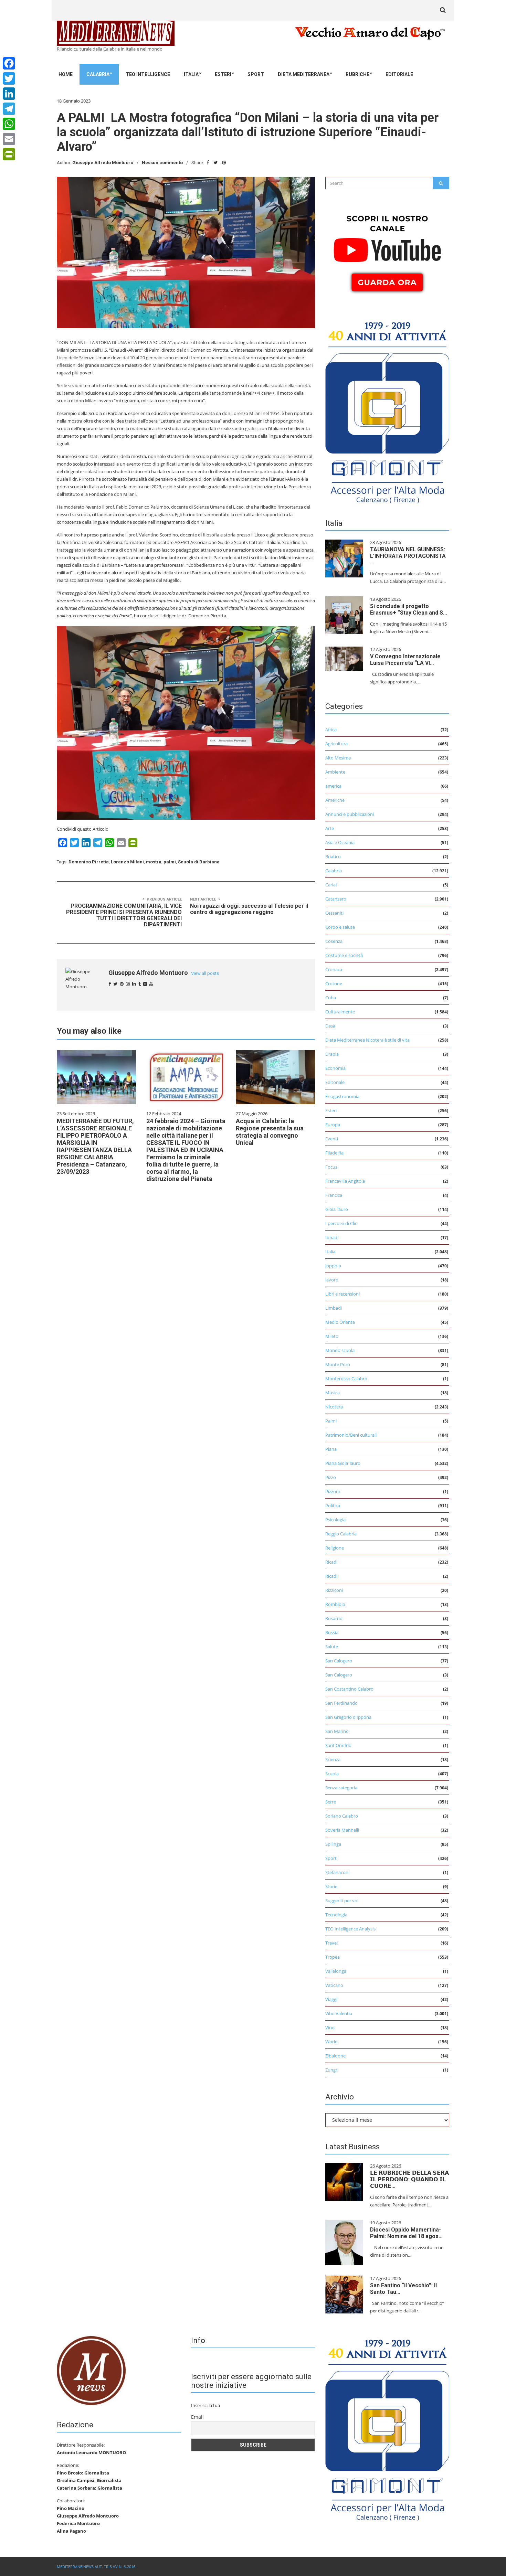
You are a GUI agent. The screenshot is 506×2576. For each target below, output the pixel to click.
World (331, 2042)
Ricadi (331, 1562)
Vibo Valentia (339, 2013)
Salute (332, 1647)
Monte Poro (338, 1364)
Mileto (332, 1336)
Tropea (333, 1957)
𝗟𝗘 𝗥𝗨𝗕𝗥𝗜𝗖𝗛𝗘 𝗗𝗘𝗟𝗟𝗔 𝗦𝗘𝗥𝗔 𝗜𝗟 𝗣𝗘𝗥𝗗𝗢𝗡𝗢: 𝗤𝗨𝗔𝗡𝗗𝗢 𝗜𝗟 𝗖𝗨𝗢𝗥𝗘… (409, 2179)
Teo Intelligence (148, 74)
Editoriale (399, 74)
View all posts (205, 973)
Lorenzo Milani (127, 862)
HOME (66, 74)
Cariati (332, 885)
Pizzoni (333, 1491)
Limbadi (334, 1308)
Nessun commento (162, 163)
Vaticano (334, 1985)
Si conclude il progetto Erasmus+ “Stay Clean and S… (409, 609)
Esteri (223, 74)
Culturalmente (340, 1012)
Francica (334, 1195)
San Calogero (339, 1661)
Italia (191, 74)
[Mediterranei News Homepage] (91, 2370)
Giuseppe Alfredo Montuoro (103, 163)
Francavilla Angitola (345, 1181)
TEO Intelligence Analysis (350, 1929)
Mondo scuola (340, 1350)
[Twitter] (9, 78)
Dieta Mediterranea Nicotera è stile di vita (367, 1040)
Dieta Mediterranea (304, 74)
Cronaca (334, 969)
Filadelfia (334, 1153)
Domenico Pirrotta (89, 862)
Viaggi (331, 1999)
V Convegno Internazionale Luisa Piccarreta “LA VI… (405, 660)
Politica (333, 1505)
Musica (333, 1393)
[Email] (9, 139)
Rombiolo (335, 1604)
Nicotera (334, 1407)
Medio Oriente (340, 1322)
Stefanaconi (337, 1872)
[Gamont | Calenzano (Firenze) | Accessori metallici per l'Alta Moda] (387, 411)
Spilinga (333, 1844)
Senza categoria (341, 1788)
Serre (331, 1802)
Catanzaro (336, 899)
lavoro (332, 1280)
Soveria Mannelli (342, 1830)
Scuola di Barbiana (199, 862)
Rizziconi (334, 1590)
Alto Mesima (338, 758)
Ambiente (335, 772)
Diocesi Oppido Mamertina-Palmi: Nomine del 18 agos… (406, 2233)
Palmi (331, 1421)
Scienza (333, 1759)
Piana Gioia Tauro (343, 1463)
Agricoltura (336, 744)
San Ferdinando (341, 1703)
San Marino (337, 1731)
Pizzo (331, 1477)
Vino (330, 2027)
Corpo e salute (340, 927)
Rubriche (357, 74)
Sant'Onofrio (338, 1745)
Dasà (330, 1026)
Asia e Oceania (340, 842)
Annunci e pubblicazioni (350, 814)
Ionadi (332, 1237)
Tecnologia (336, 1915)
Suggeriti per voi (342, 1901)
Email (197, 2417)
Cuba (331, 998)
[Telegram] (9, 109)
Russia (332, 1632)
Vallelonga (336, 1971)
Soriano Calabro (342, 1816)
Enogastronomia (342, 1096)
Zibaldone (335, 2056)
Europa (333, 1125)
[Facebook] (9, 63)
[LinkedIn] (9, 94)
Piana (331, 1449)
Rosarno (334, 1618)
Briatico (333, 856)
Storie (331, 1886)
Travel (331, 1943)
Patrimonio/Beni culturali (351, 1435)
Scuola (332, 1774)
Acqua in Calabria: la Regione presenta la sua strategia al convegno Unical (270, 1132)
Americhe (335, 800)
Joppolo (333, 1266)
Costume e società (344, 955)
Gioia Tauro (337, 1209)
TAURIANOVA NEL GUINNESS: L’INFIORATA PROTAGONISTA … (408, 556)
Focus (331, 1167)
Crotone (334, 983)
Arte (330, 828)
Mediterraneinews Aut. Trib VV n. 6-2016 (96, 2567)
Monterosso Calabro (346, 1379)
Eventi (332, 1139)
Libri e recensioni (342, 1294)
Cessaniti (334, 913)
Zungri (332, 2070)
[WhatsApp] (9, 124)
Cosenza (334, 941)
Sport (256, 74)
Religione (335, 1548)
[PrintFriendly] (9, 154)
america (333, 786)
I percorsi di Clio (341, 1223)
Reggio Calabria (341, 1534)
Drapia (332, 1054)
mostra (154, 862)
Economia (335, 1068)
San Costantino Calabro (349, 1689)
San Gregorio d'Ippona (348, 1717)
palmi (170, 862)
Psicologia (335, 1520)
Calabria (98, 74)
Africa (331, 730)
